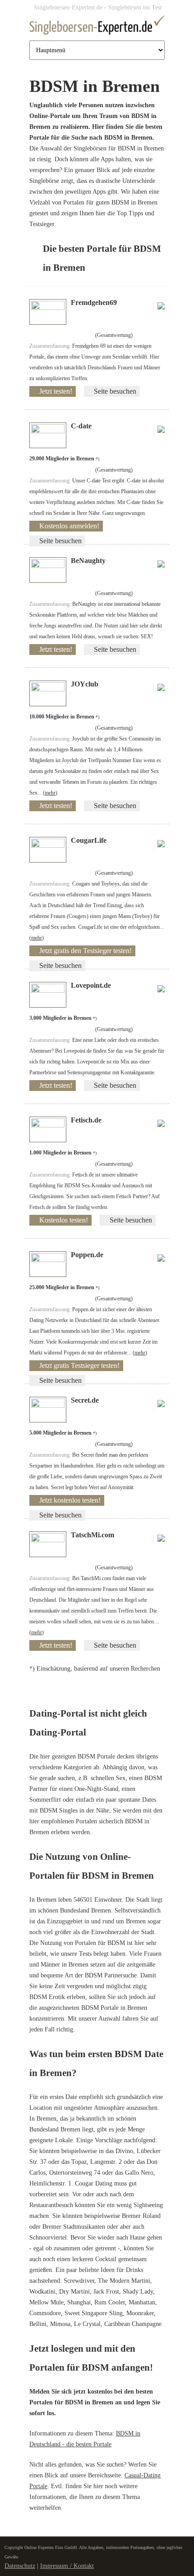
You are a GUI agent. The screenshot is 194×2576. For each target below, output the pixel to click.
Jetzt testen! (56, 391)
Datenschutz (20, 2566)
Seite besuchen (115, 391)
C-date (81, 426)
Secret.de (85, 1400)
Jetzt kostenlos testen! (70, 1500)
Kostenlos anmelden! (69, 526)
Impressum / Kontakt (67, 2566)
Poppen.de (87, 1255)
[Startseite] (97, 27)
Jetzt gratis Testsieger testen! (79, 1365)
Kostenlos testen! (64, 1220)
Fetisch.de (86, 1120)
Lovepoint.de (91, 985)
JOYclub (85, 684)
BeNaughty (88, 561)
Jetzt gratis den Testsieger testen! (85, 951)
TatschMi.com (92, 1535)
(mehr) (50, 793)
